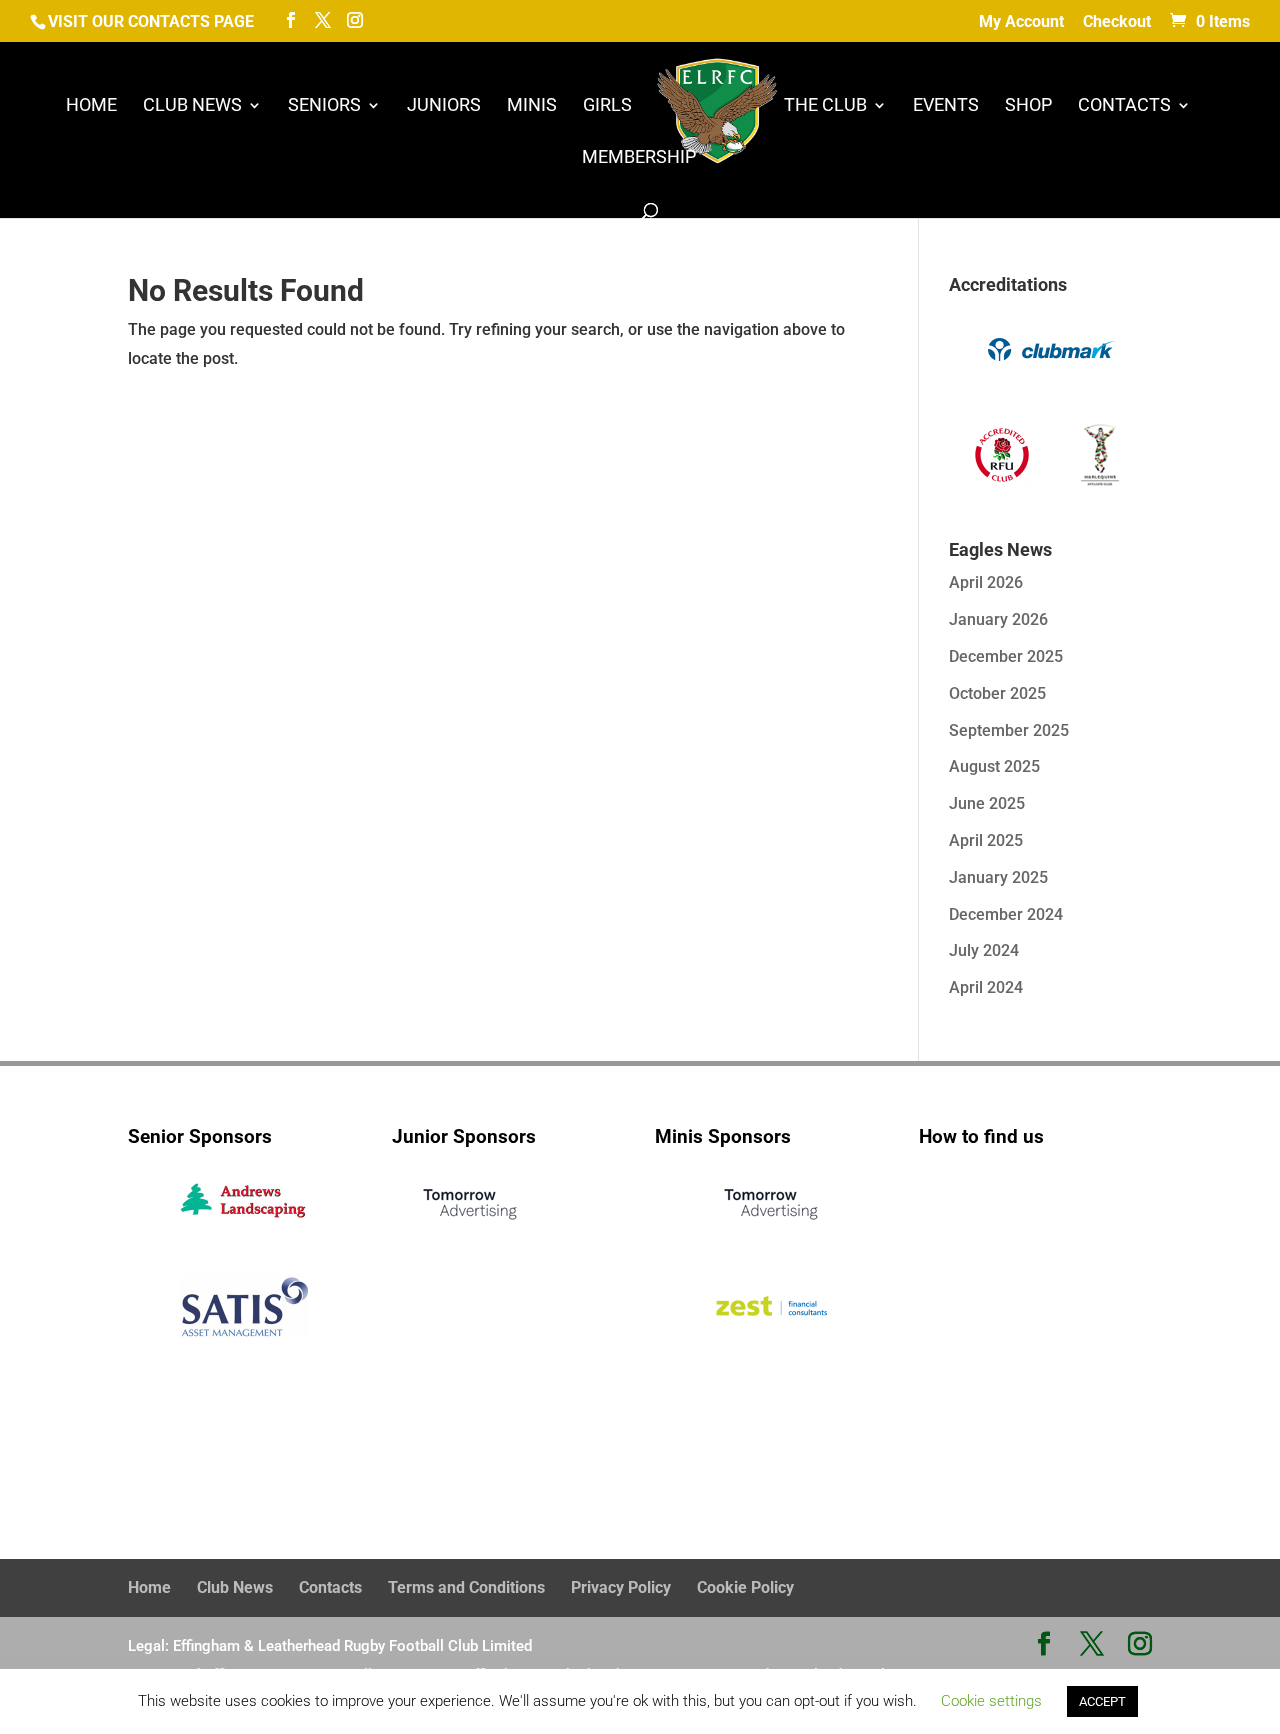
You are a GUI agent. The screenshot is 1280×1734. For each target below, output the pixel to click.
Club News (192, 106)
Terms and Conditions (466, 1587)
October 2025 (997, 693)
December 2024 (1006, 914)
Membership (639, 158)
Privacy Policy (621, 1587)
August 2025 (994, 766)
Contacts (1124, 106)
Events (946, 106)
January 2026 (998, 619)
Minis (532, 106)
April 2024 (986, 987)
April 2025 (986, 840)
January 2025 (998, 877)
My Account (1021, 22)
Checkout (1117, 22)
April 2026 (986, 582)
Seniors (324, 106)
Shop (1028, 106)
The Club (825, 106)
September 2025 (1009, 730)
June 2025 (987, 803)
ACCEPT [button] (1102, 1701)
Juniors (444, 106)
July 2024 (984, 950)
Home (91, 106)
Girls (607, 106)
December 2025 (1006, 656)
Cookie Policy (745, 1587)
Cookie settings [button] (991, 1701)
